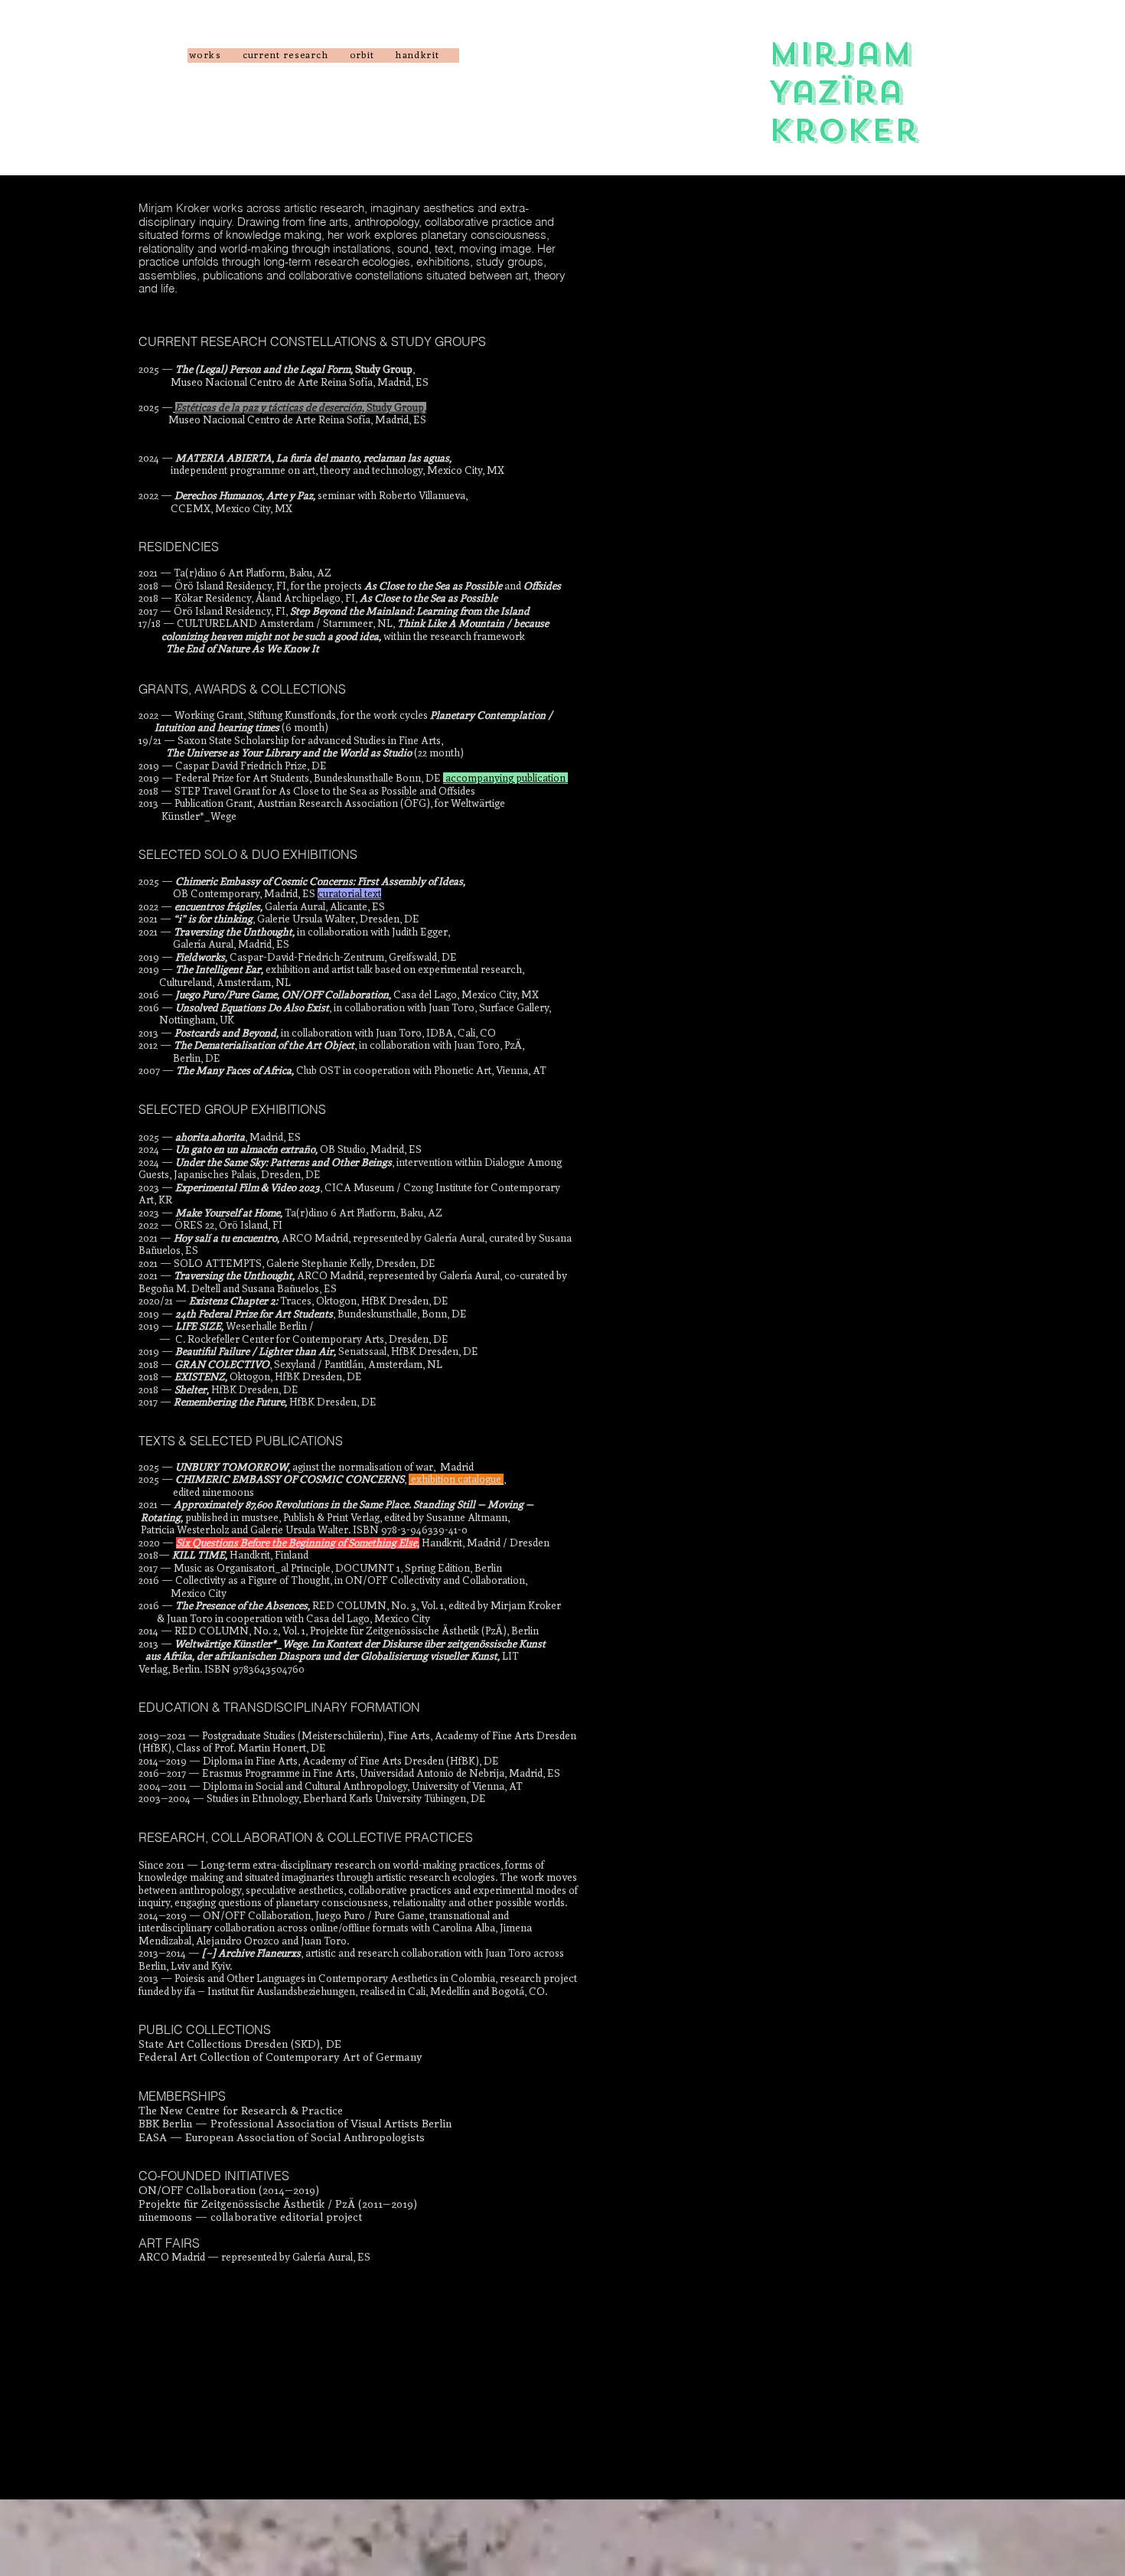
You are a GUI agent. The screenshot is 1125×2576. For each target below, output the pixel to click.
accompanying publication (505, 778)
